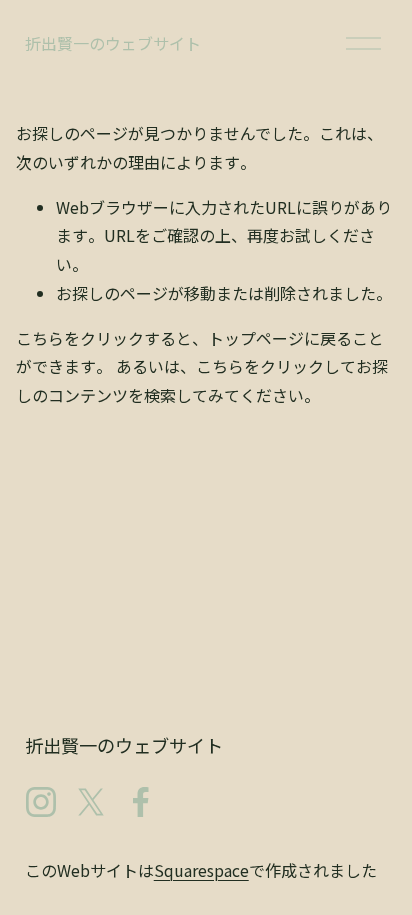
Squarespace (201, 870)
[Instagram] (41, 802)
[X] (91, 802)
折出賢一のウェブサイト (113, 43)
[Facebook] (141, 802)
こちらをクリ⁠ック (80, 338)
